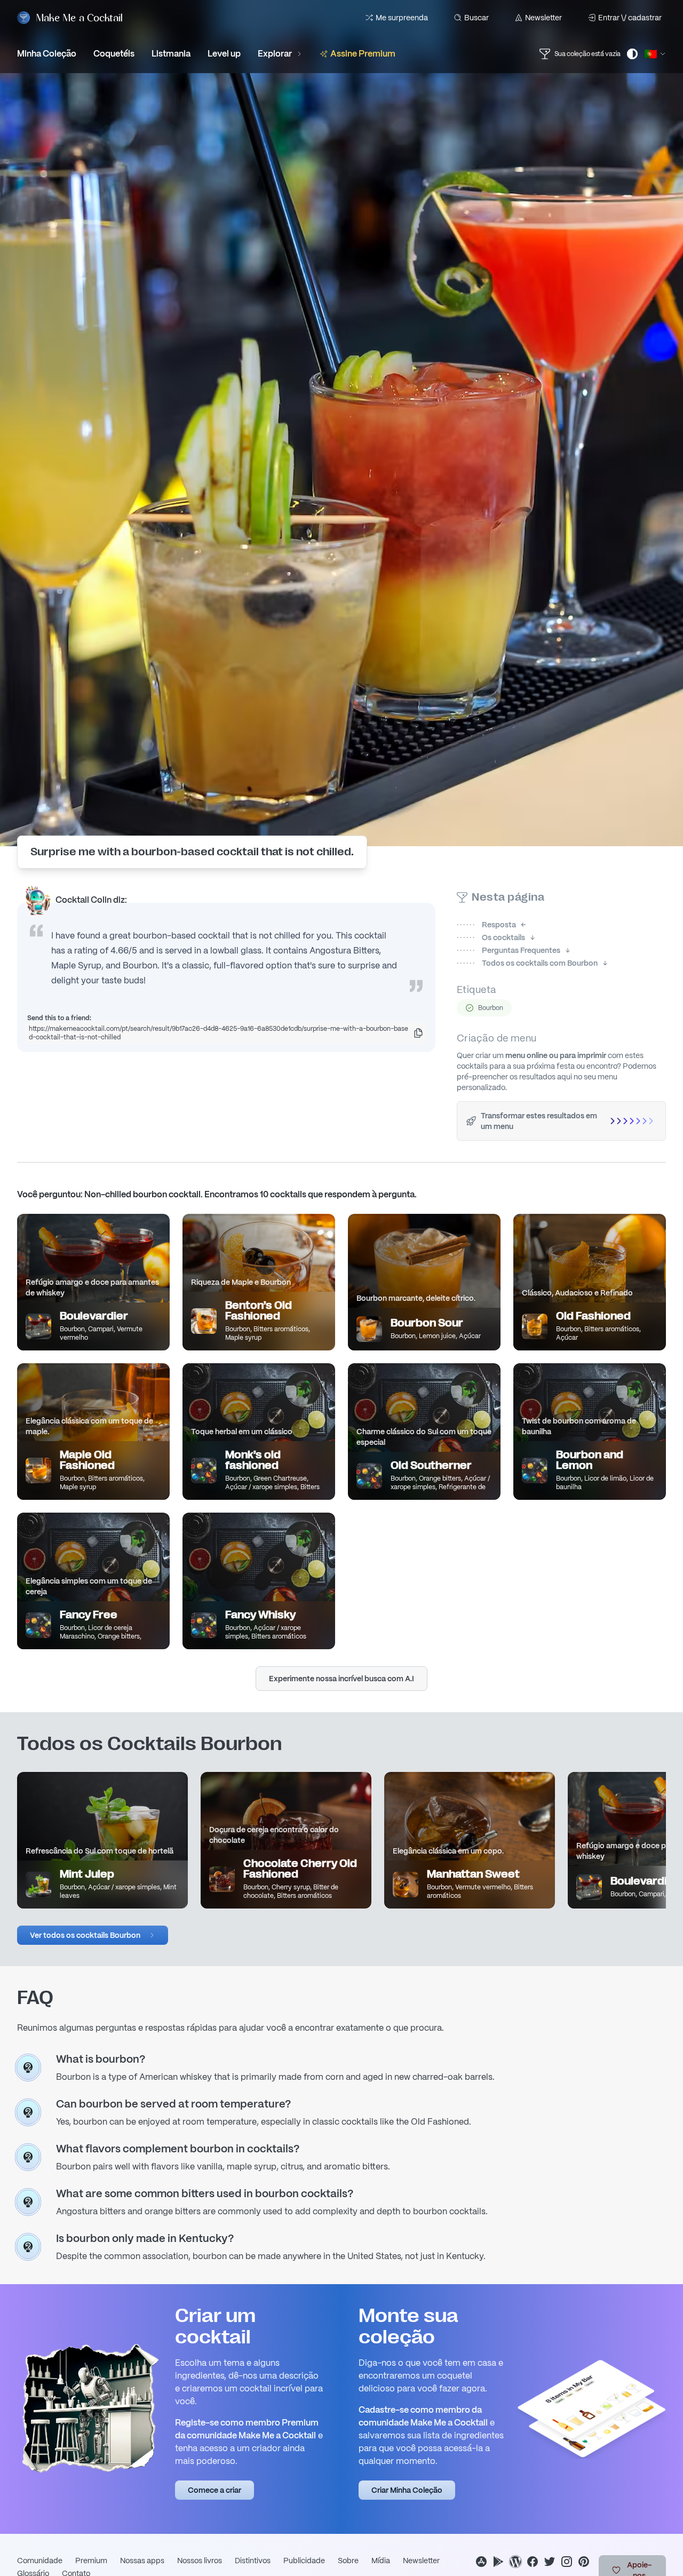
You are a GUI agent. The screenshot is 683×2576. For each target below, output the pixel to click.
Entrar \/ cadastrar (630, 18)
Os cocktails (491, 937)
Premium (91, 2561)
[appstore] (481, 2562)
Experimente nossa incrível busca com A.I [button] (341, 1679)
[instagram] (567, 2562)
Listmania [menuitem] (171, 54)
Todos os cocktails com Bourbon (527, 963)
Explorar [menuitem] (275, 54)
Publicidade (304, 2561)
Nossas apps (142, 2561)
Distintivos (253, 2561)
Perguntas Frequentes (509, 950)
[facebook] (533, 2562)
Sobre (348, 2561)
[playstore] (498, 2562)
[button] (93, 1935)
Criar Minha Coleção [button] (407, 2490)
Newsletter (543, 18)
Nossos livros (200, 2561)
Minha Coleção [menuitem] (47, 54)
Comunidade (40, 2561)
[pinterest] (584, 2562)
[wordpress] (515, 2562)
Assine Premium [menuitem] (363, 54)
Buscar (476, 18)
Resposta (486, 925)
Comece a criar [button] (215, 2490)
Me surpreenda (402, 18)
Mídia (381, 2561)
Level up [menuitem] (224, 54)
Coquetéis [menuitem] (114, 54)
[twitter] (550, 2562)
